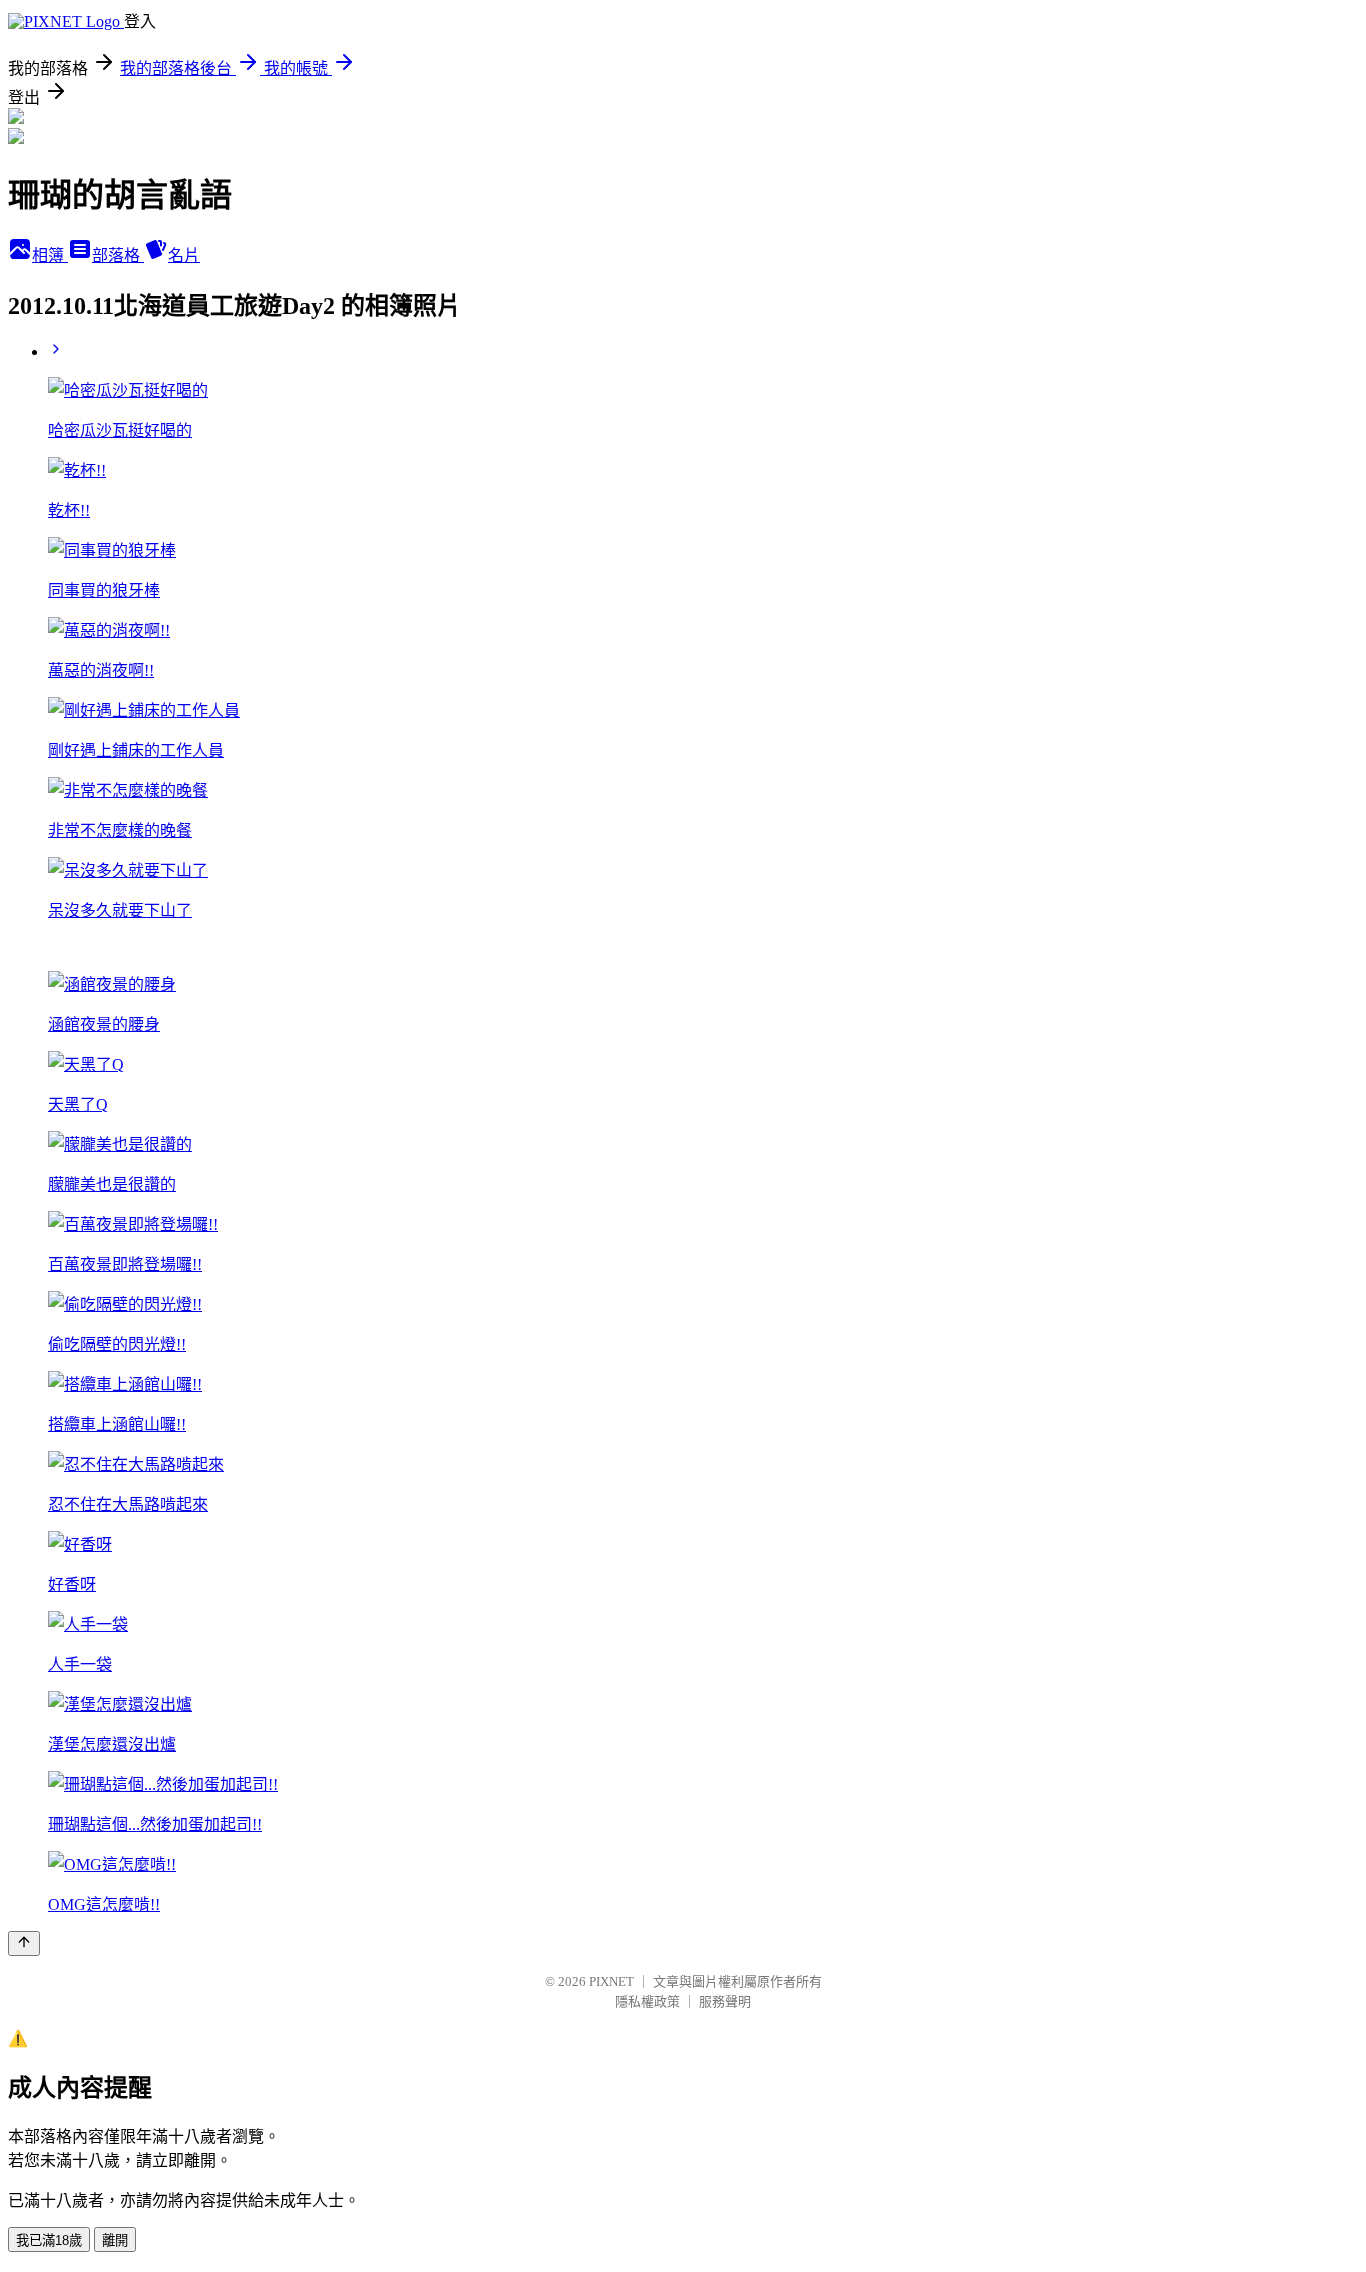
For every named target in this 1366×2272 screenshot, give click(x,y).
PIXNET (611, 1981)
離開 (115, 2240)
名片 (184, 255)
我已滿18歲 (49, 2240)
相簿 (50, 255)
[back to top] (24, 1943)
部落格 (118, 255)
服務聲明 (725, 2001)
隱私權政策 (647, 2001)
